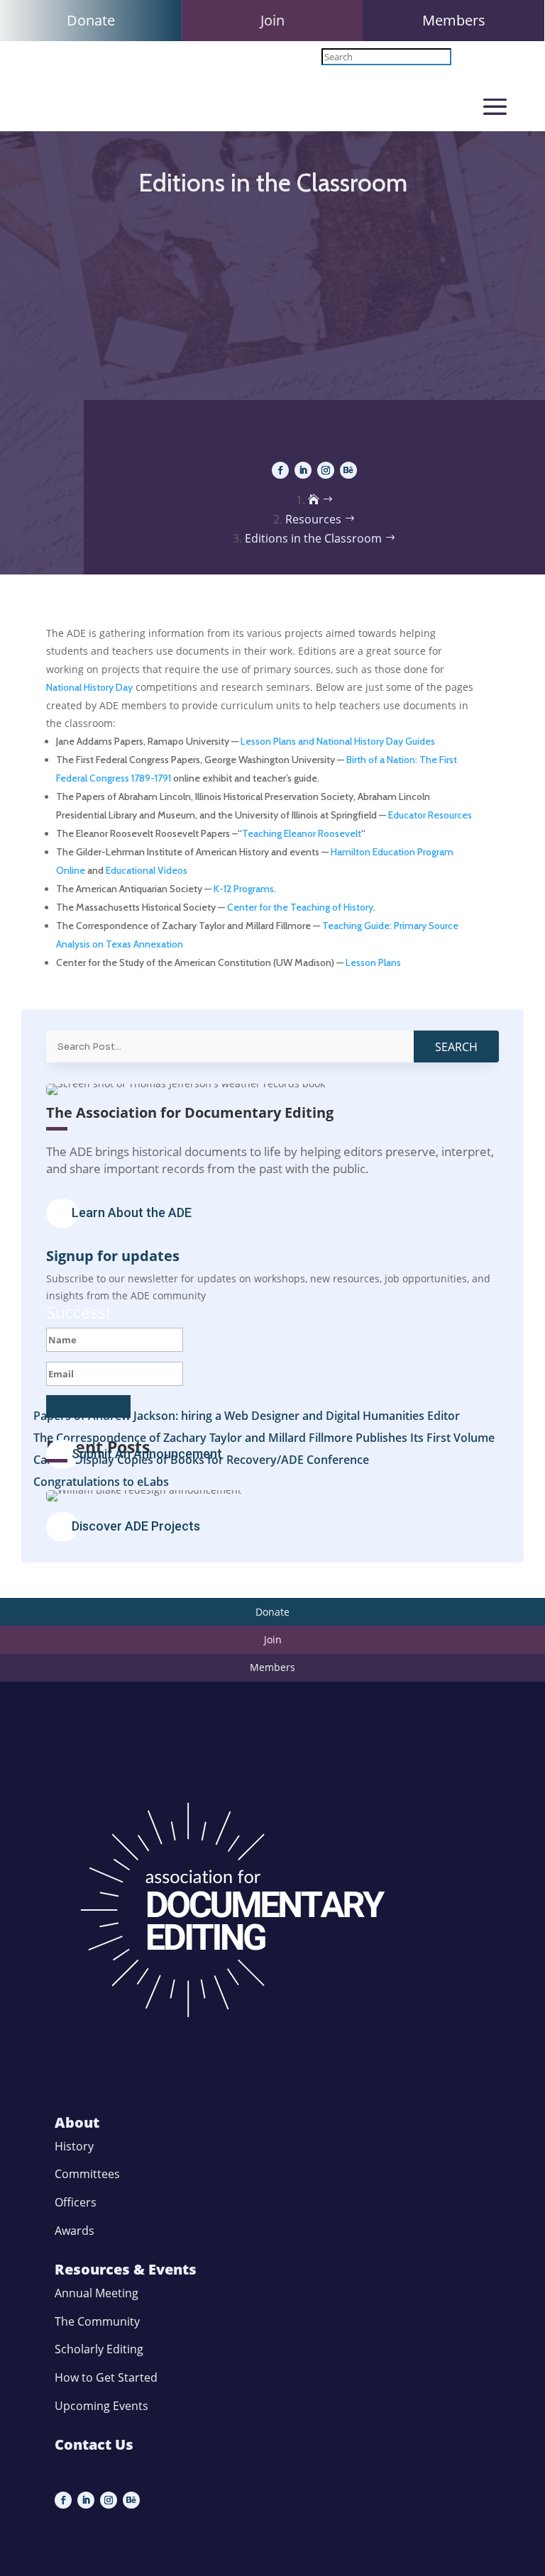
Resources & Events (126, 2269)
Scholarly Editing (99, 2349)
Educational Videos (147, 870)
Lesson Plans (373, 962)
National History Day (89, 687)
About (77, 2122)
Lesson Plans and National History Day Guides (338, 741)
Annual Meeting (97, 2293)
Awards (75, 2231)
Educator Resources (430, 815)
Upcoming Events (101, 2406)
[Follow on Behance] (348, 470)
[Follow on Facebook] (280, 470)
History (74, 2146)
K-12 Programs (244, 889)
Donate (91, 20)
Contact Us (94, 2444)
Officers (76, 2202)
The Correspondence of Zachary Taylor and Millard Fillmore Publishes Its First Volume (264, 1438)
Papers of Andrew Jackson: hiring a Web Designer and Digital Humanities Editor (247, 1416)
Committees (87, 2174)
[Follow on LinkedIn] (303, 470)
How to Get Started (106, 2377)
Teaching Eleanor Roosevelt (302, 833)
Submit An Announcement (147, 1454)
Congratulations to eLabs (101, 1482)
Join (272, 20)
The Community (97, 2321)
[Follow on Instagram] (326, 470)
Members (454, 20)
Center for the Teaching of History (300, 907)
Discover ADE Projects (136, 1526)
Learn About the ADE (132, 1212)
